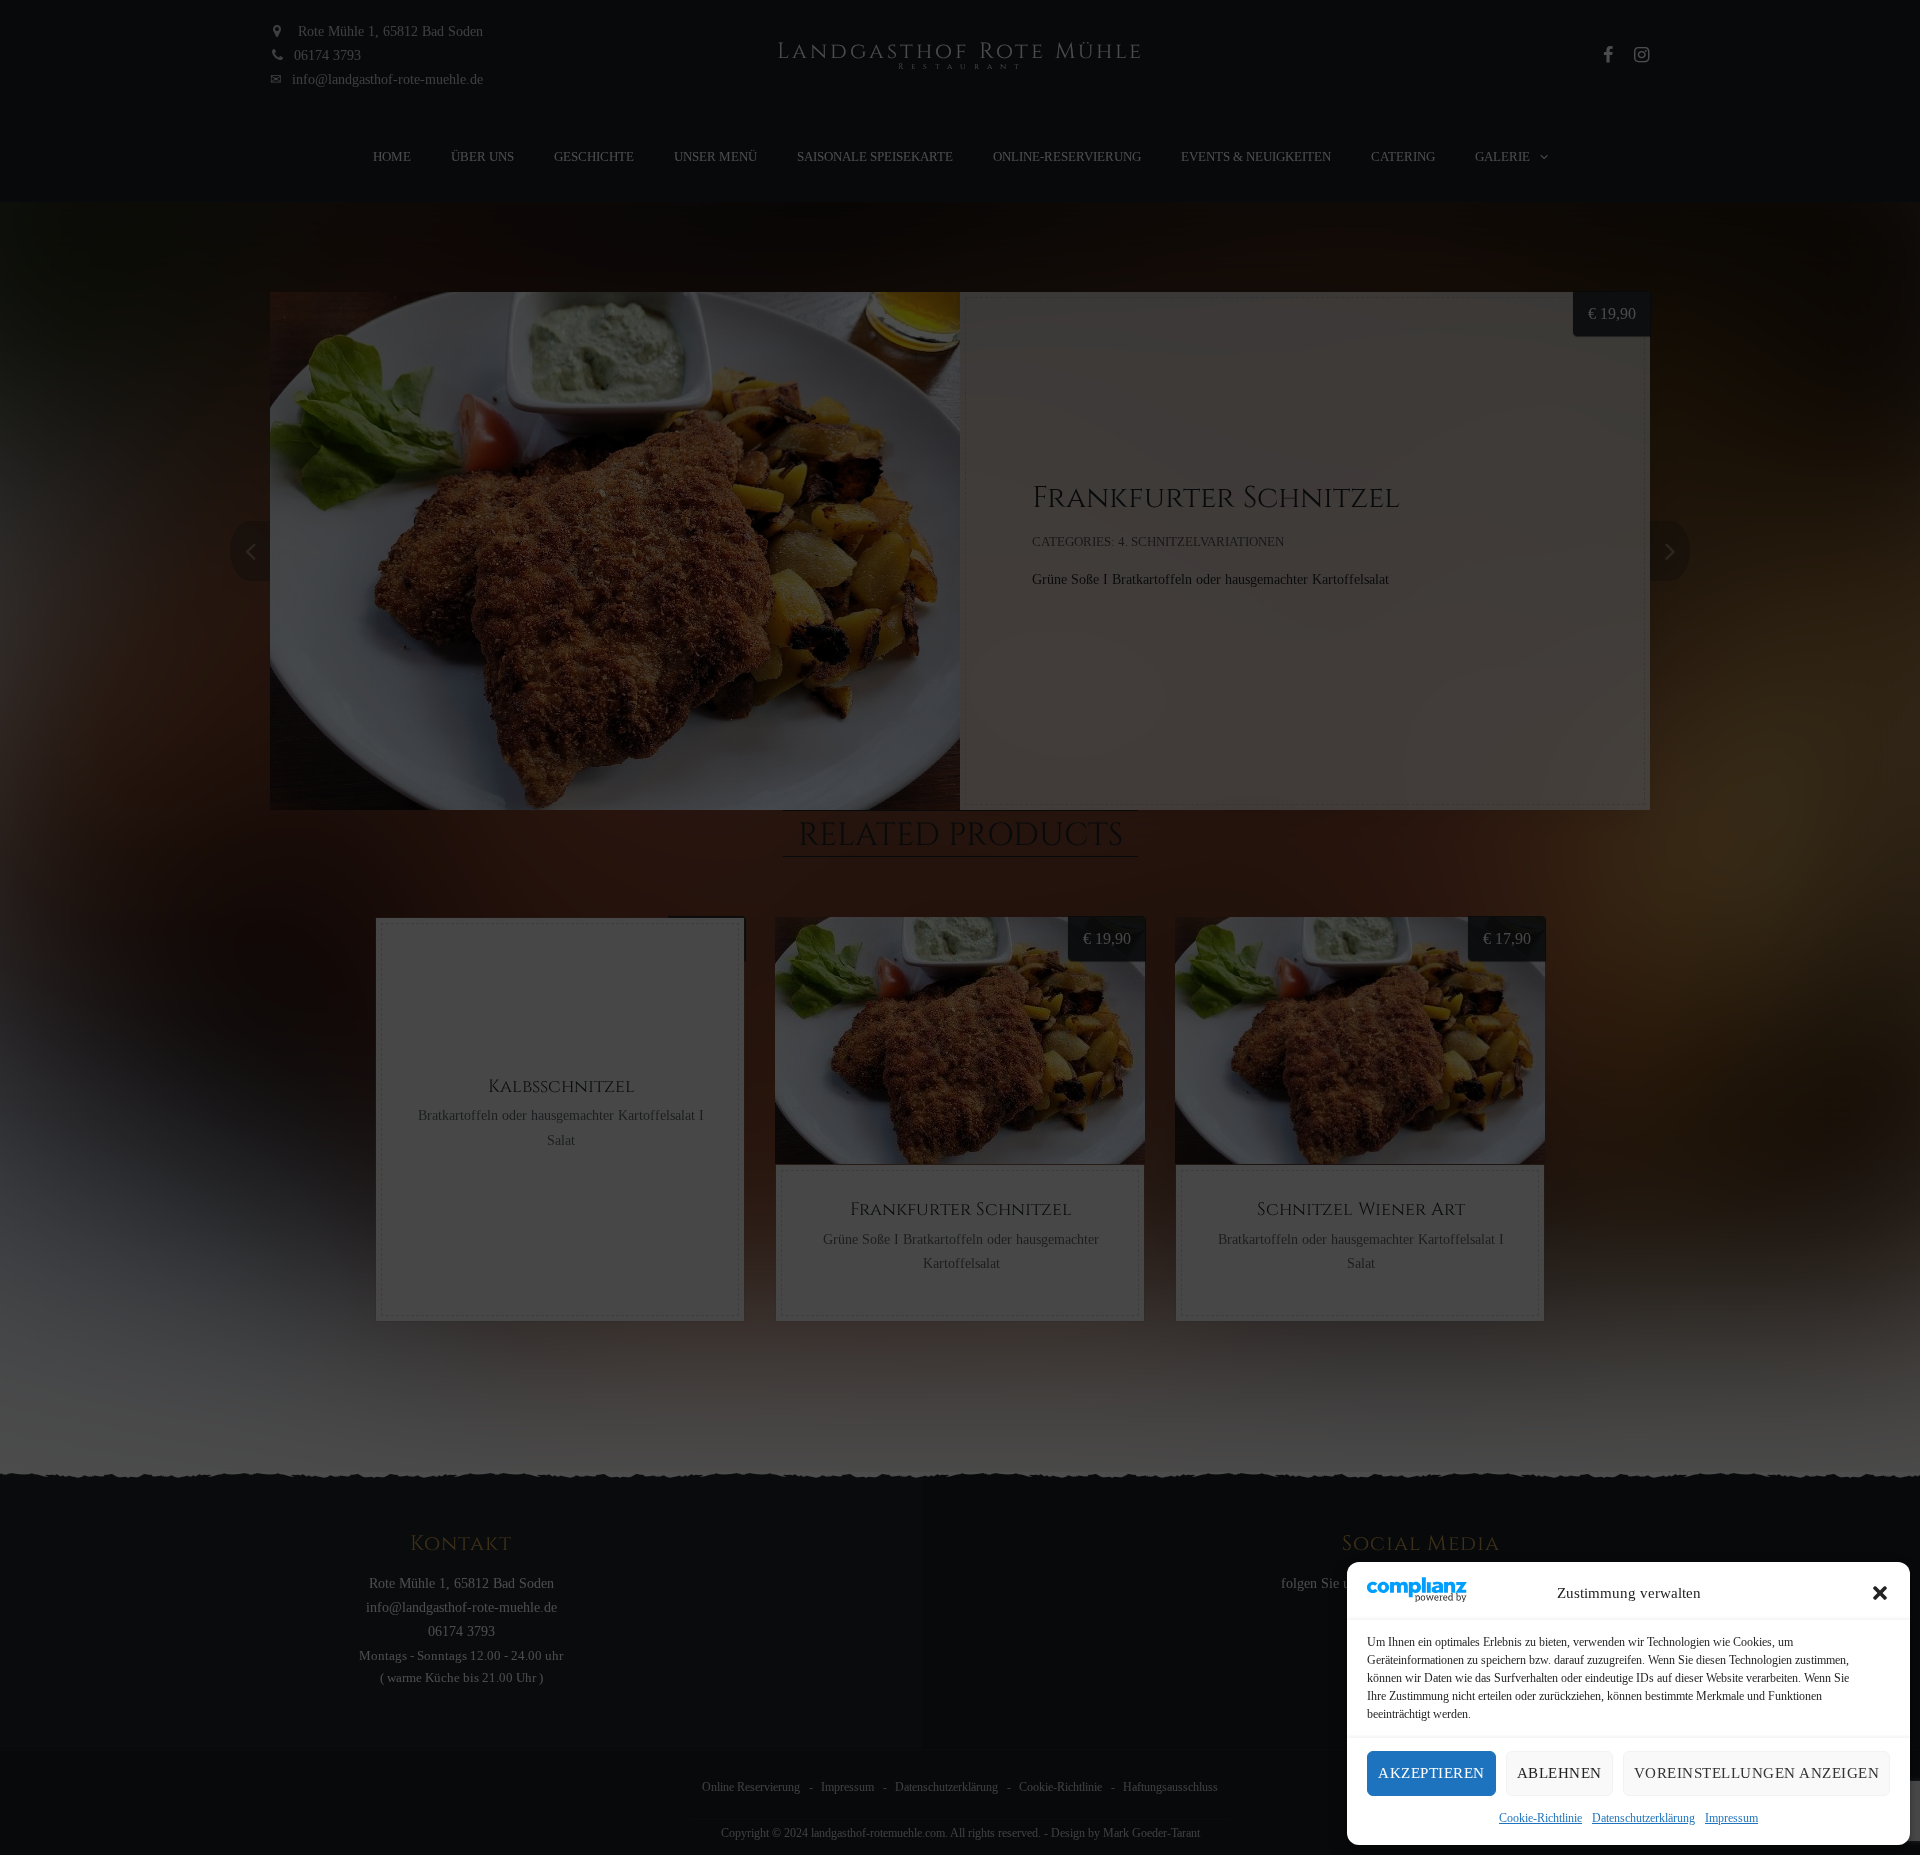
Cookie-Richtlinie (1540, 1818)
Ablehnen (1559, 1773)
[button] (1880, 1593)
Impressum (1731, 1818)
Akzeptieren (1431, 1773)
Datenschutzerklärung (1643, 1818)
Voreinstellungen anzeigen (1757, 1773)
